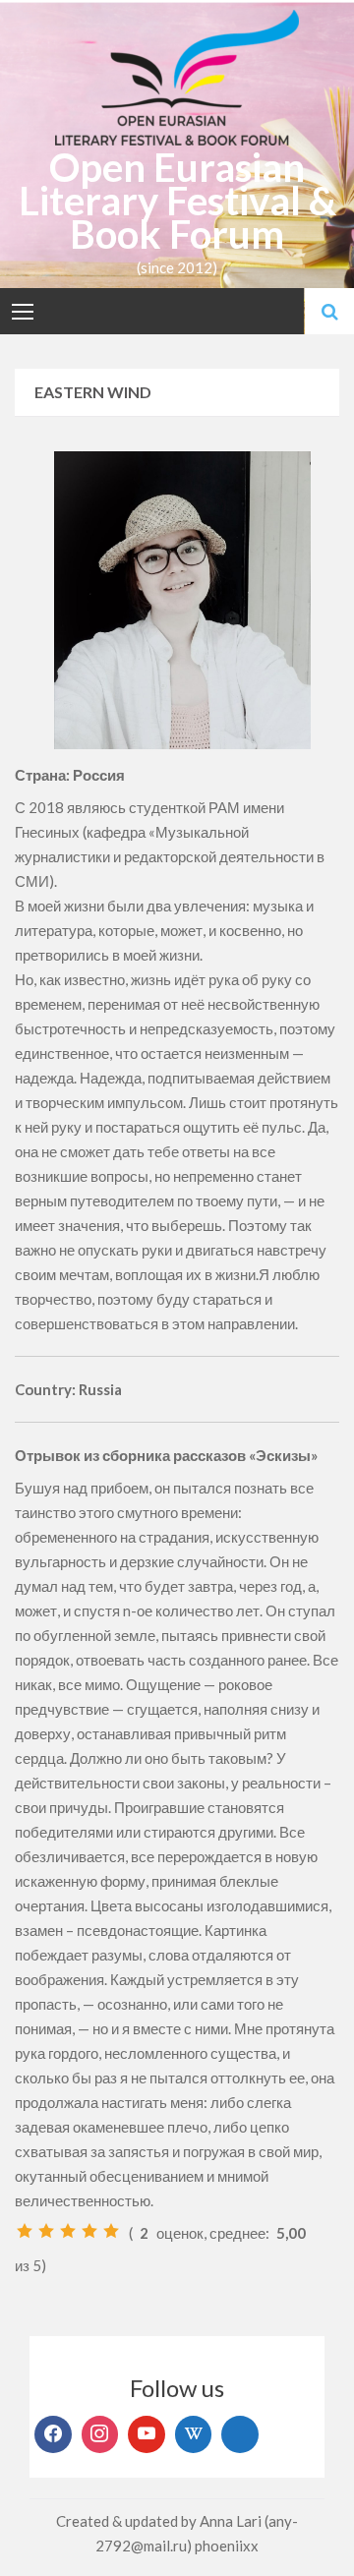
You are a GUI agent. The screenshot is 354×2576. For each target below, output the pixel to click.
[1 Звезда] (25, 2231)
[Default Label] (147, 2434)
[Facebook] (53, 2434)
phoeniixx (227, 2546)
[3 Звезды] (68, 2231)
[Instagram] (100, 2434)
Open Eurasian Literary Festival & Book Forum (177, 201)
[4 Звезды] (89, 2231)
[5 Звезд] (111, 2231)
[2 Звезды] (46, 2231)
